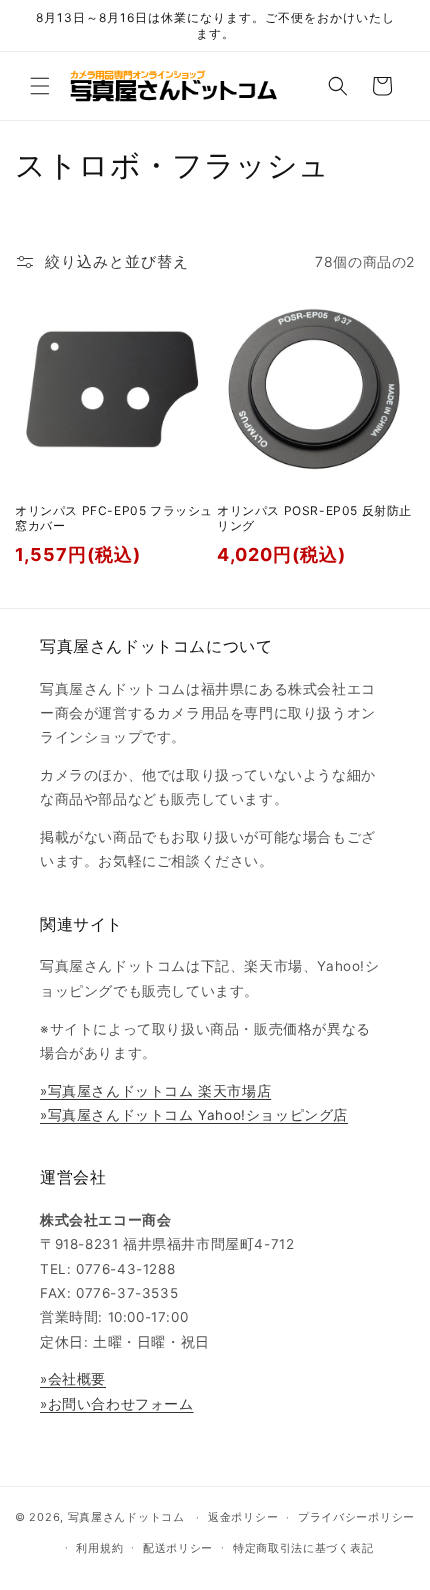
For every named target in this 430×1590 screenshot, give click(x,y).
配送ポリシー (178, 1548)
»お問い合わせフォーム (117, 1404)
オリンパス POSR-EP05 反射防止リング (314, 518)
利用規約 (99, 1548)
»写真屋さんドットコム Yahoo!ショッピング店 (194, 1115)
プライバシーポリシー (356, 1517)
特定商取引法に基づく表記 (303, 1548)
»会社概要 (73, 1379)
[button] (40, 86)
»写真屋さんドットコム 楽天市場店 (155, 1091)
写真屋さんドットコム (126, 1517)
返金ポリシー (243, 1517)
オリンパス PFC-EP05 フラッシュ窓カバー (114, 518)
